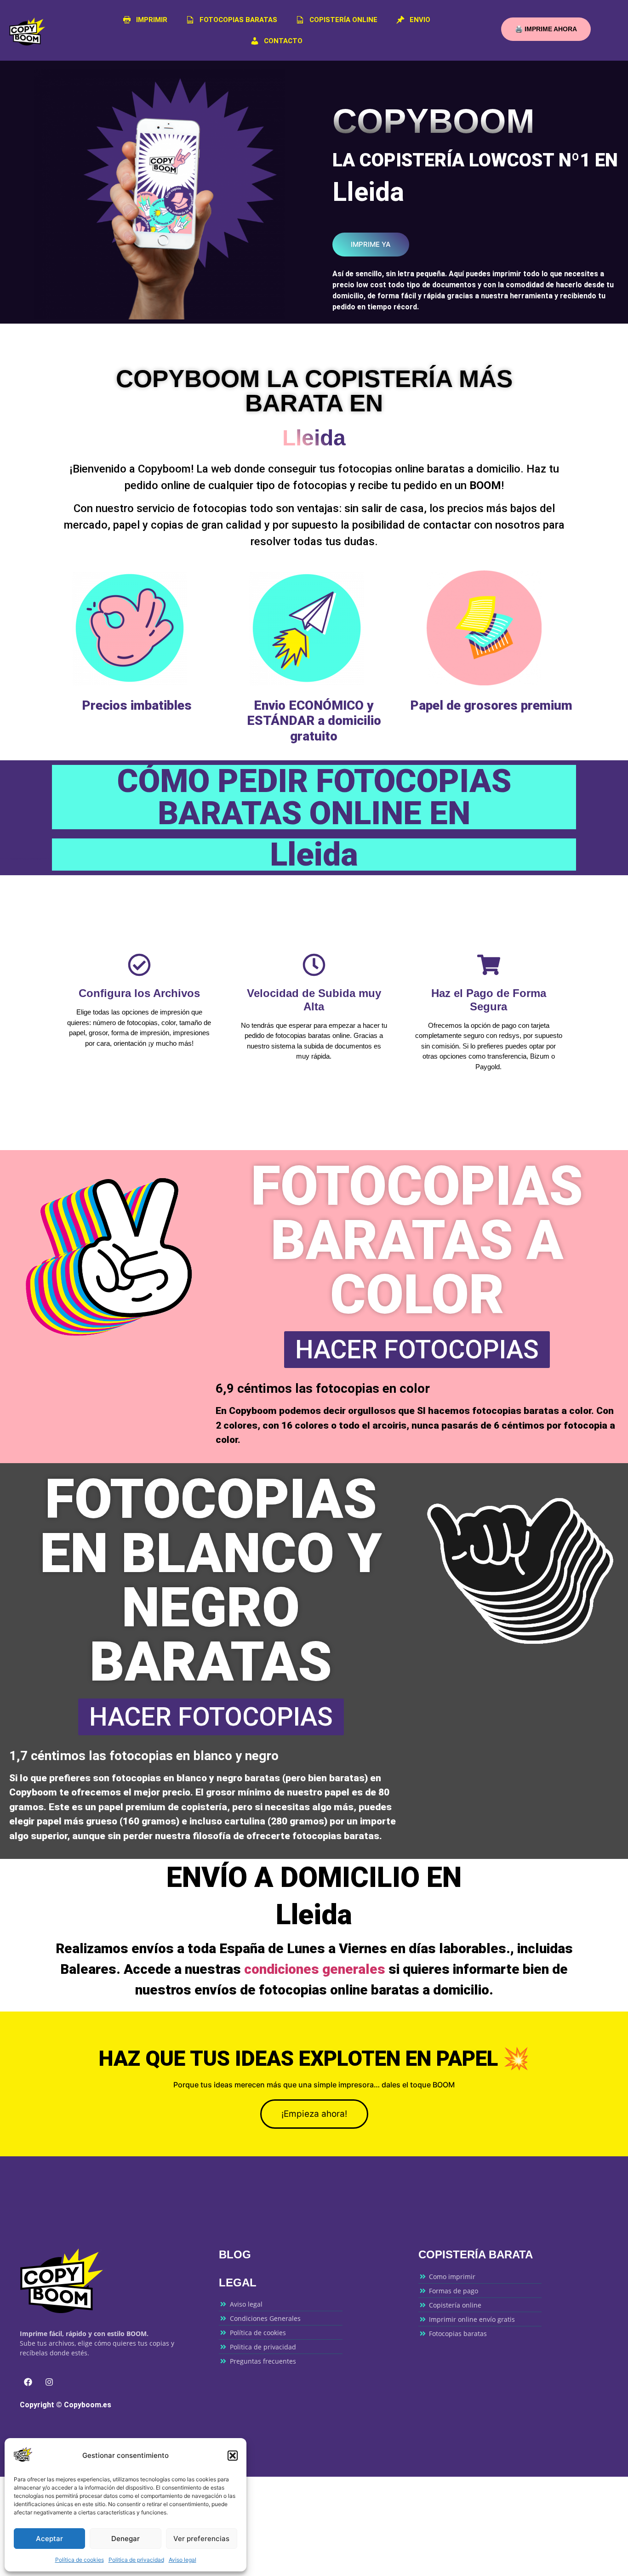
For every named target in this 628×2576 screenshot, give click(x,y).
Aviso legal (183, 2560)
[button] (233, 2456)
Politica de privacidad (136, 2560)
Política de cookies (80, 2560)
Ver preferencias (201, 2539)
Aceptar (49, 2539)
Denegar (126, 2539)
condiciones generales (315, 1969)
